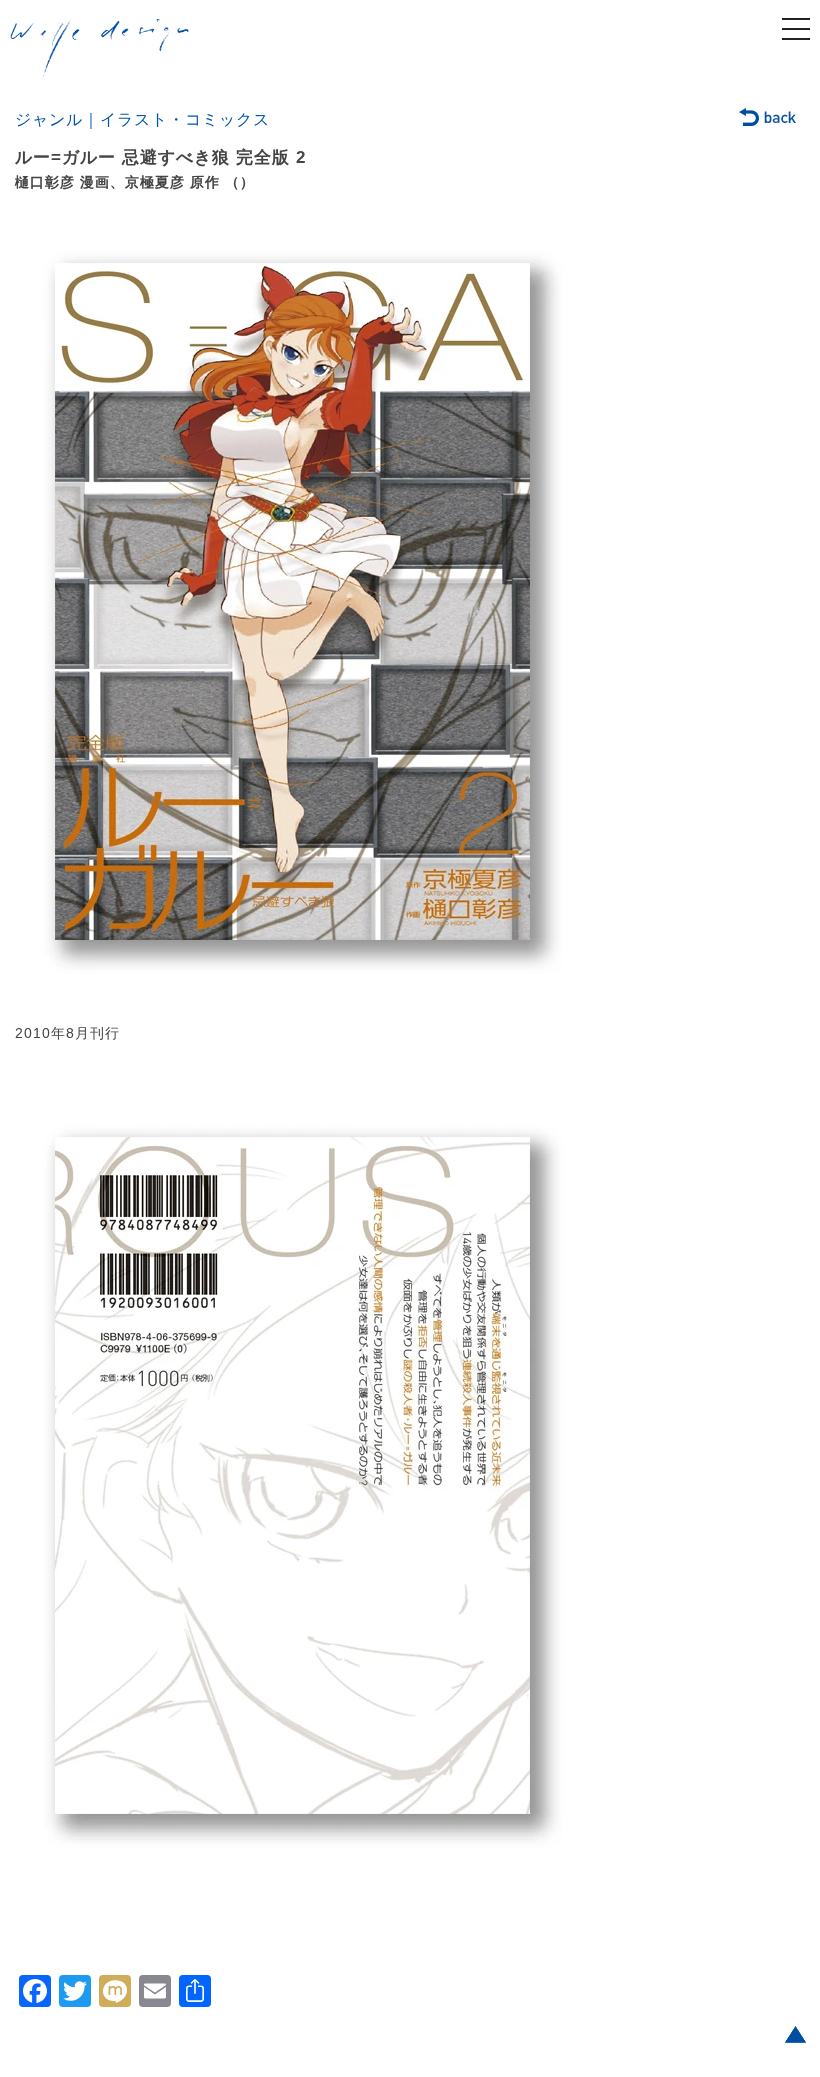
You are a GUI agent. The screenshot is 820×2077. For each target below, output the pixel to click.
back (768, 119)
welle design (100, 49)
